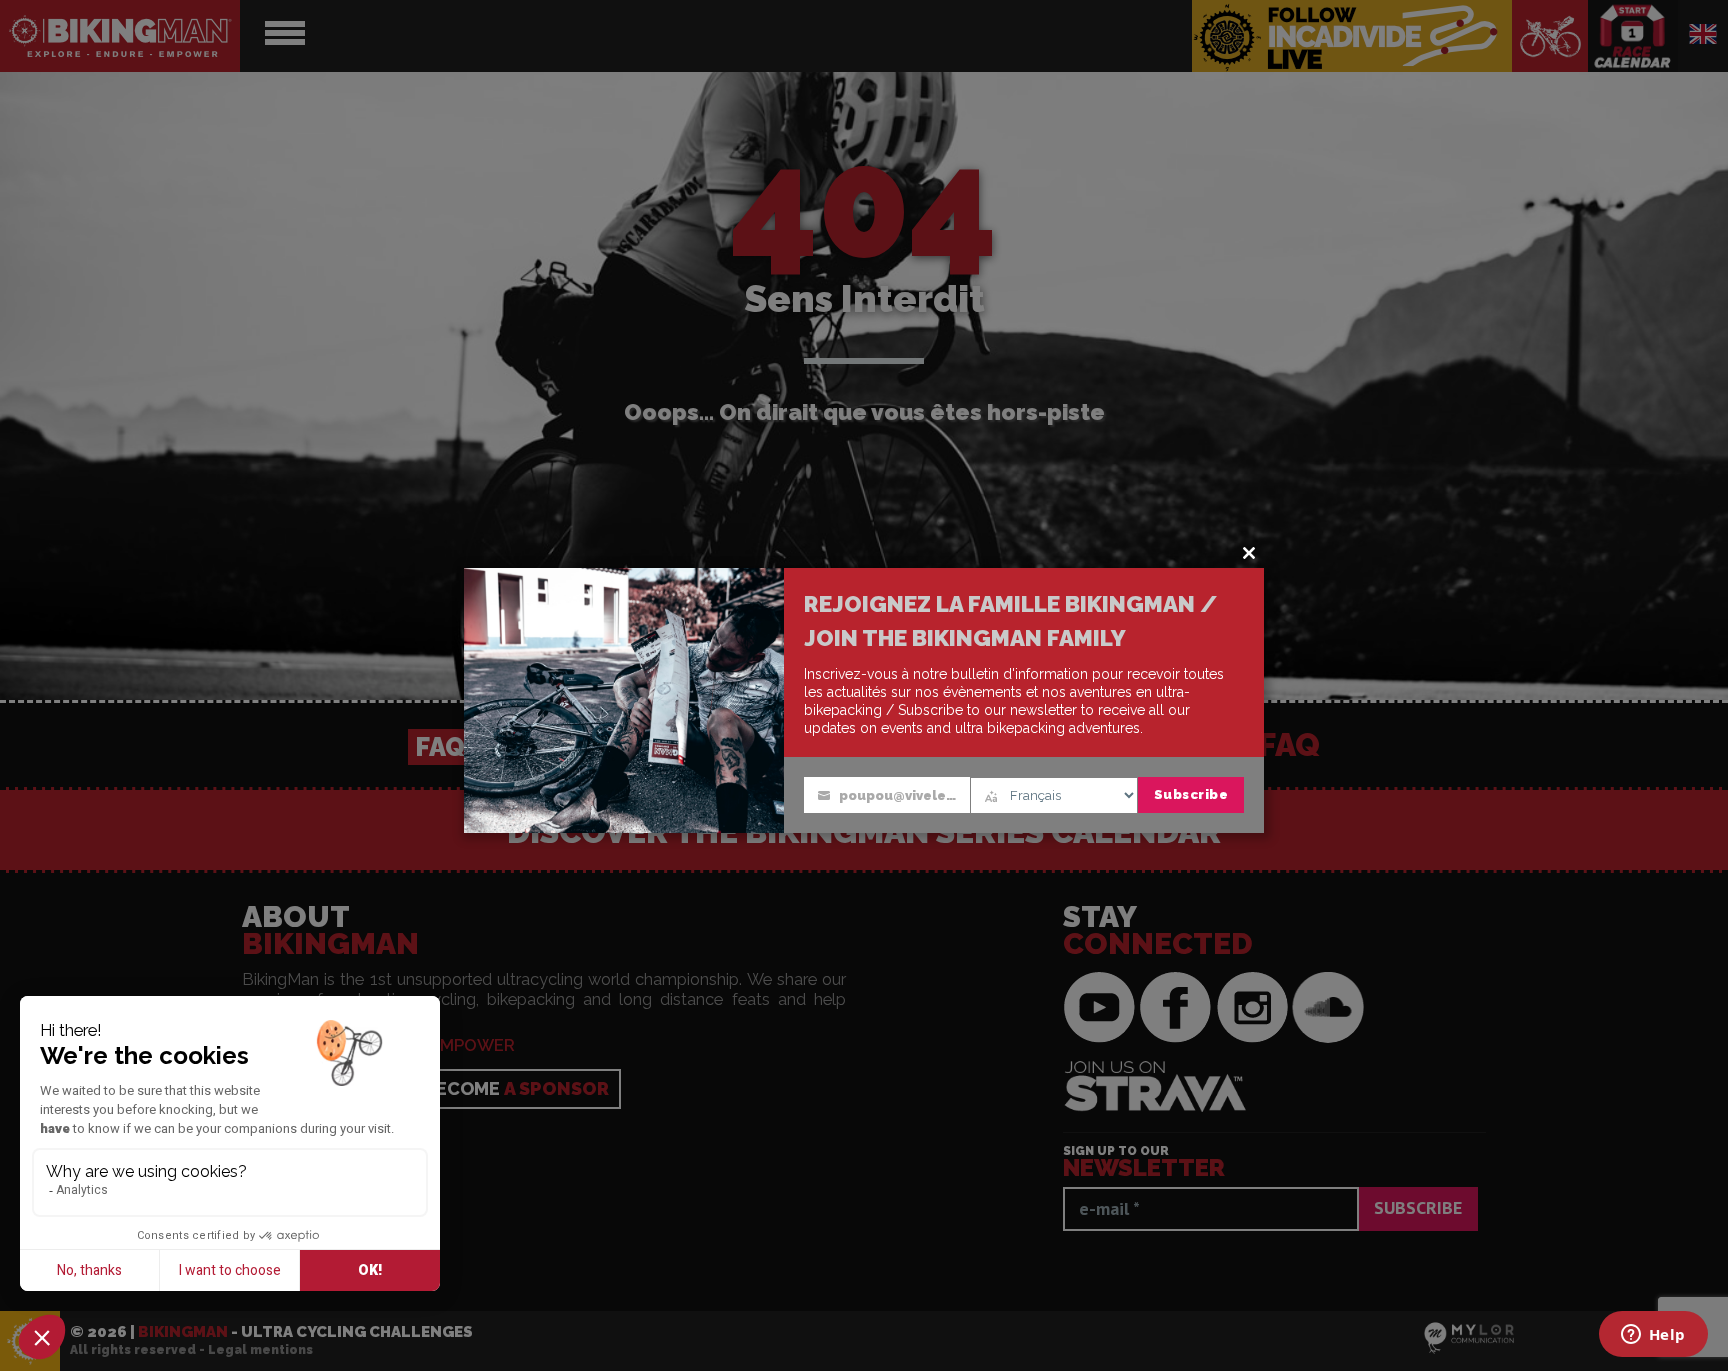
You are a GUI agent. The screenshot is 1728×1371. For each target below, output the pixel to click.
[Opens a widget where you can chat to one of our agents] (1653, 1336)
